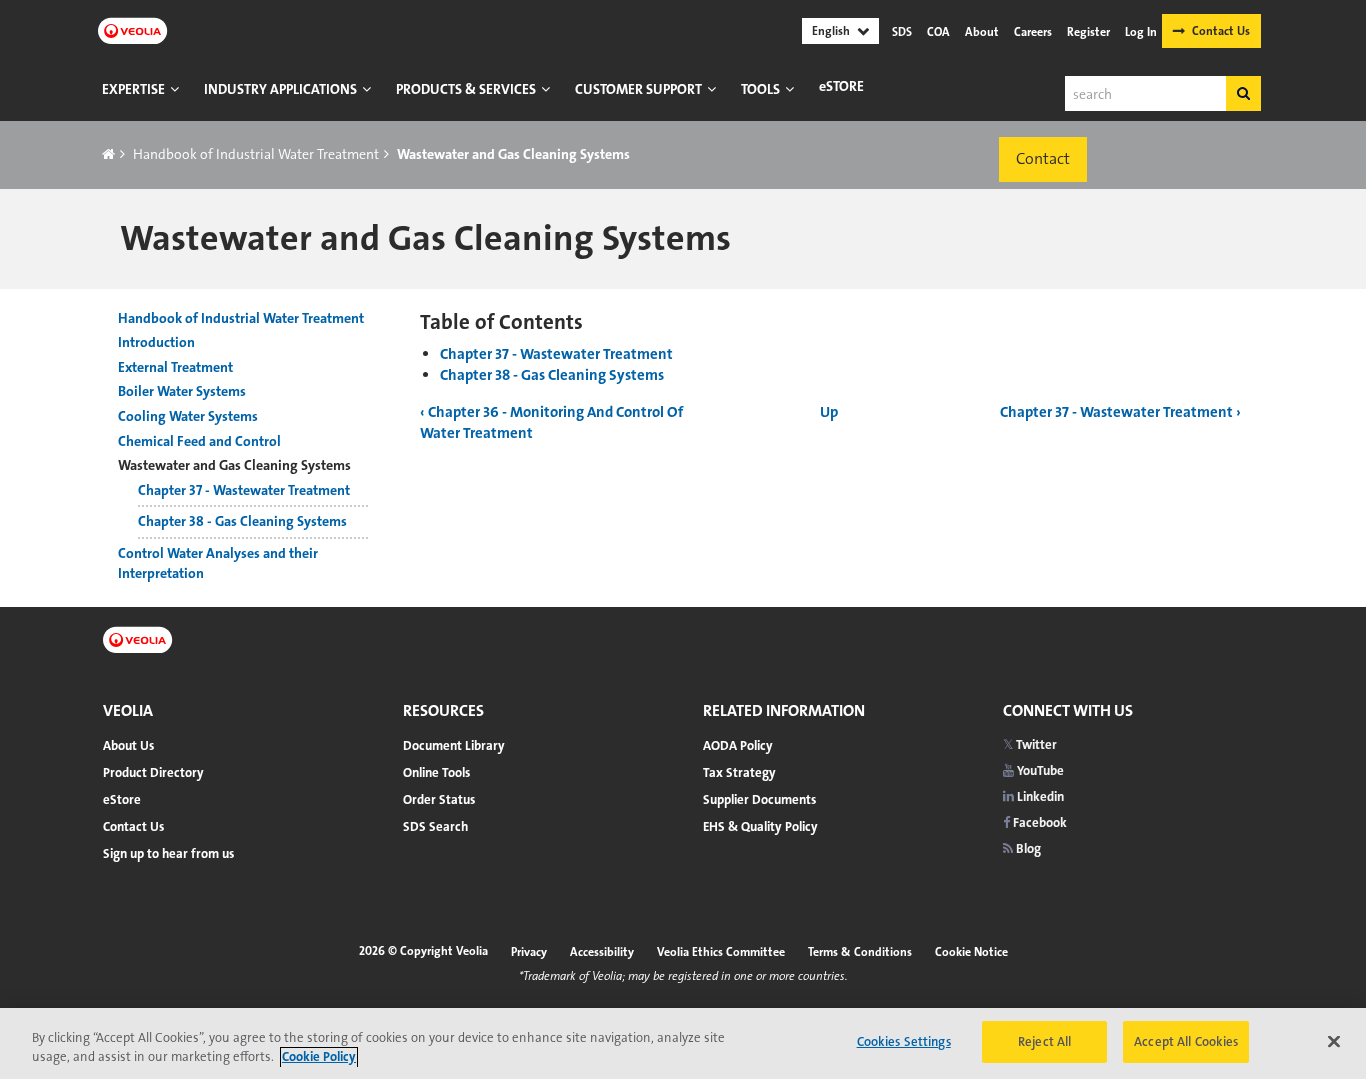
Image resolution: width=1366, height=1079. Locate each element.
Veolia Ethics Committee (721, 952)
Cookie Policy (319, 1057)
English (831, 31)
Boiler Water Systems (182, 391)
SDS (902, 32)
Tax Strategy (739, 772)
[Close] (1334, 1041)
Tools (760, 89)
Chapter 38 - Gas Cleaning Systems (552, 375)
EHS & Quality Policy (760, 826)
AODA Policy (738, 745)
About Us (128, 745)
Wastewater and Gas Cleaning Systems (234, 465)
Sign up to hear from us (168, 853)
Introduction (156, 342)
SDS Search (435, 826)
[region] (683, 1043)
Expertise (133, 89)
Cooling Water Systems (188, 416)
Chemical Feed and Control (199, 441)
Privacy (529, 952)
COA (938, 32)
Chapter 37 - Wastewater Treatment (556, 354)
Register (1088, 32)
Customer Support (638, 89)
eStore (841, 86)
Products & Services (466, 89)
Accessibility (602, 952)
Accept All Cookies (1186, 1041)
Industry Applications (280, 89)
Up (829, 412)
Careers (1033, 32)
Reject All (1044, 1041)
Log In (1141, 32)
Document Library (454, 745)
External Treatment (175, 367)
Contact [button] (1043, 158)
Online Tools (436, 772)
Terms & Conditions (860, 952)
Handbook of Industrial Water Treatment (256, 154)
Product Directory (153, 772)
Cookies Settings (904, 1041)
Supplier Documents (759, 799)
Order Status (439, 799)
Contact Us (1221, 31)
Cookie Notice (971, 952)
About (982, 32)
